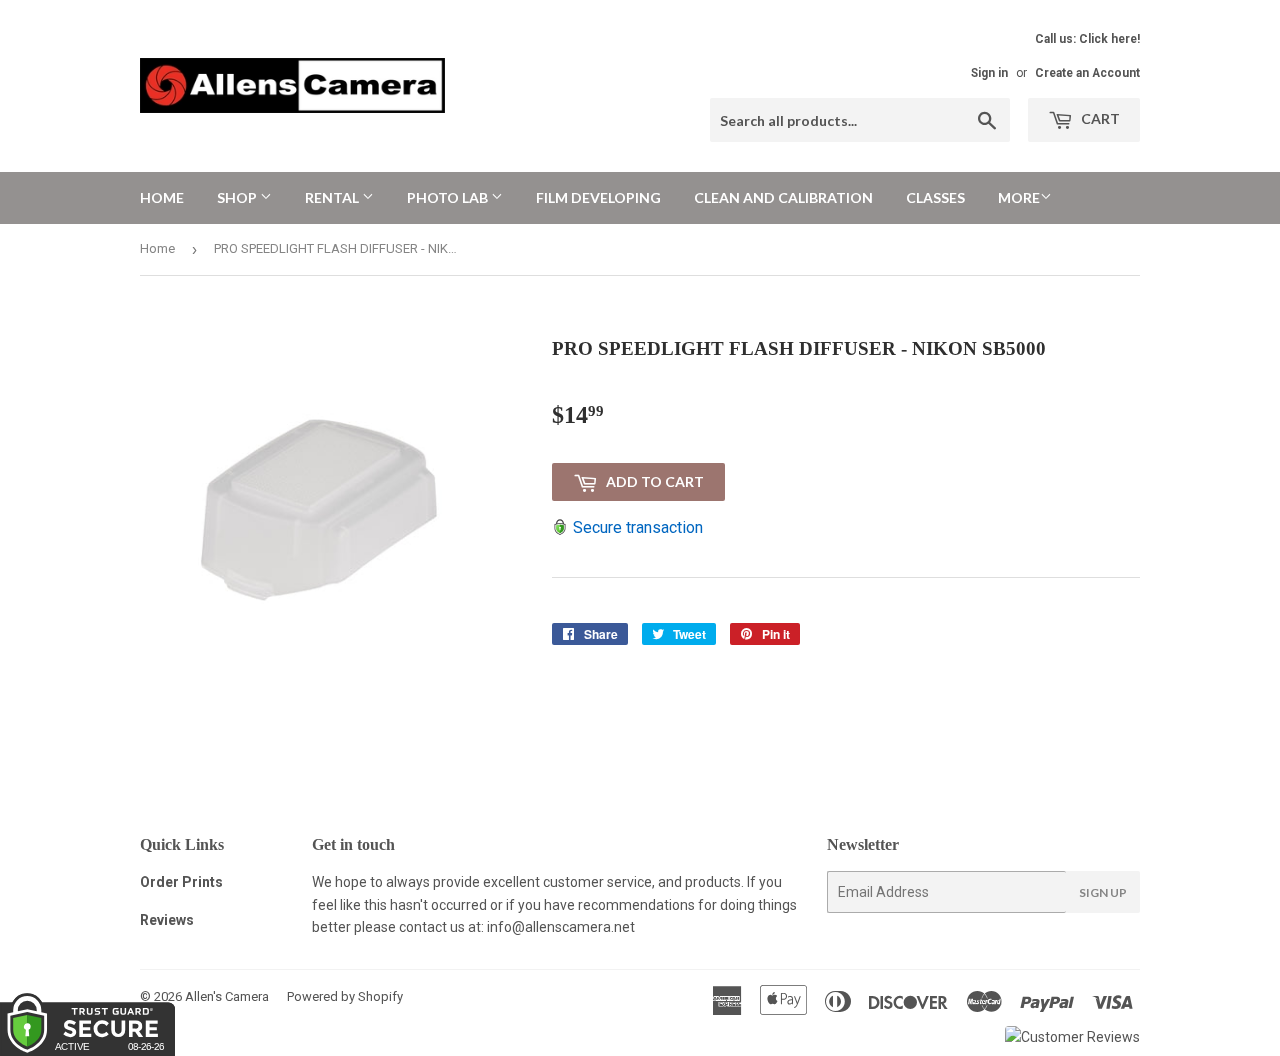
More (1019, 197)
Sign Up (1103, 892)
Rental (333, 197)
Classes (935, 197)
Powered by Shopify (345, 996)
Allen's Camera (227, 996)
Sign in (989, 73)
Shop (238, 197)
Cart (1099, 118)
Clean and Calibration (783, 197)
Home (162, 197)
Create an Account (1087, 73)
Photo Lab (449, 197)
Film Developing (598, 197)
